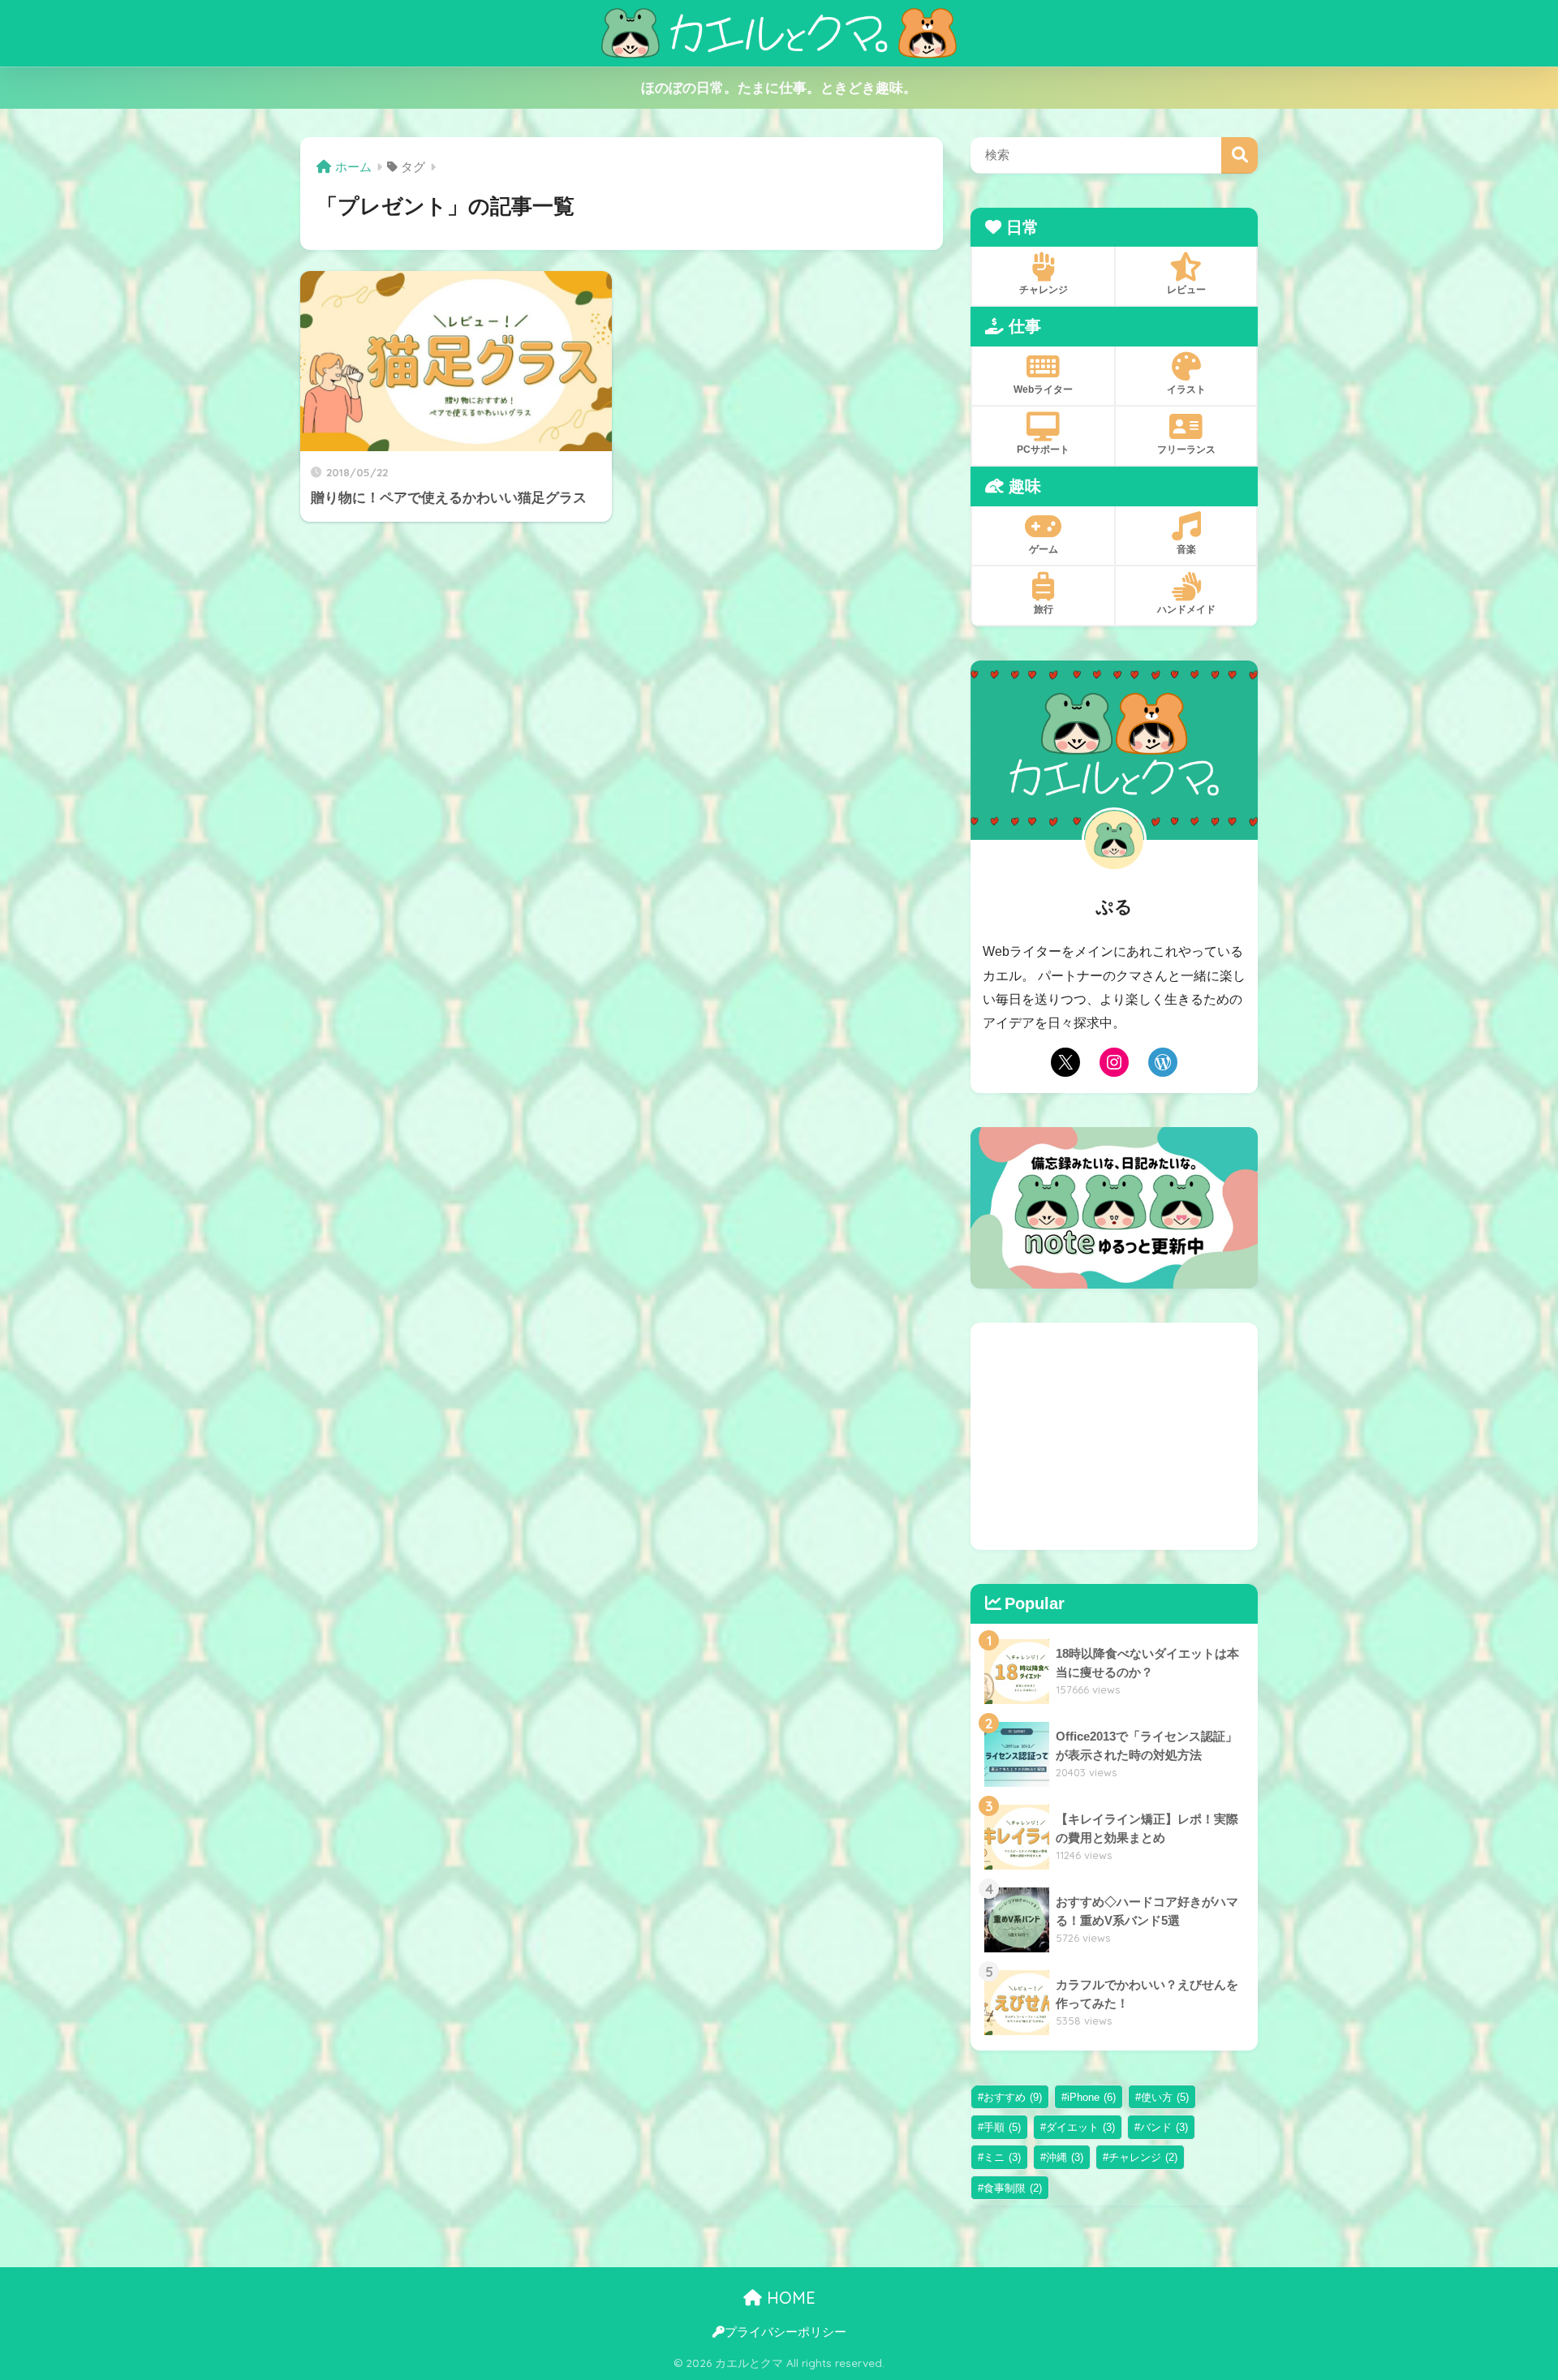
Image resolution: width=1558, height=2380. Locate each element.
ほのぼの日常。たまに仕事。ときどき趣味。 (779, 88)
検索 (1240, 155)
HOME (789, 2298)
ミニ (1002, 2157)
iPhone (1091, 2097)
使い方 (1165, 2097)
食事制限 (1013, 2188)
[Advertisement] (1114, 1436)
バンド (1164, 2127)
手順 (1002, 2127)
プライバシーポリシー (785, 2332)
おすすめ (1013, 2097)
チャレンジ (1143, 2157)
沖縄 (1065, 2157)
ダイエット (1080, 2127)
